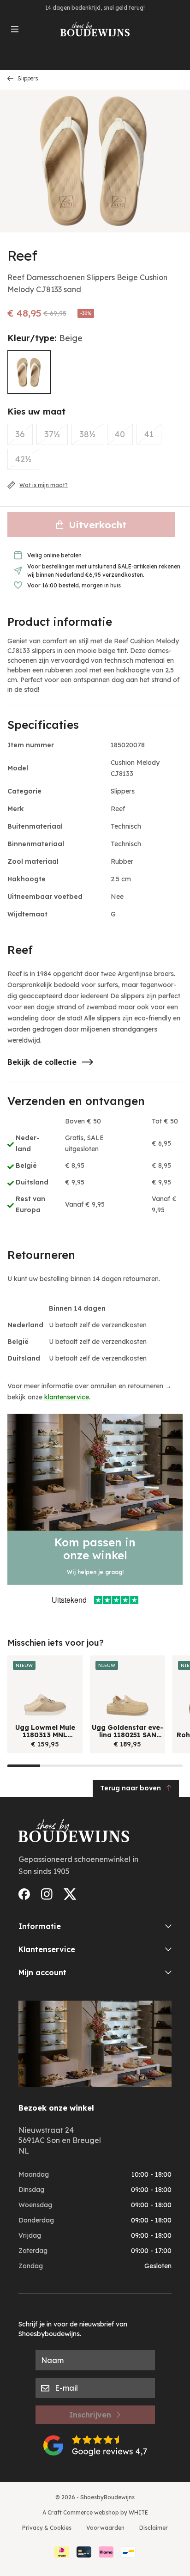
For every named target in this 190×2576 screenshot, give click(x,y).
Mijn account (42, 1972)
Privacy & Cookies (47, 2528)
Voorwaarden (105, 2528)
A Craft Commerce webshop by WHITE (95, 2512)
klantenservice (67, 1397)
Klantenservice (47, 1949)
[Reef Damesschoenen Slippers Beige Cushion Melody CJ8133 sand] (29, 372)
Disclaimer (154, 2528)
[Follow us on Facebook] (24, 1894)
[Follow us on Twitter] (70, 1894)
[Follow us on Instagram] (47, 1894)
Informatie (40, 1926)
